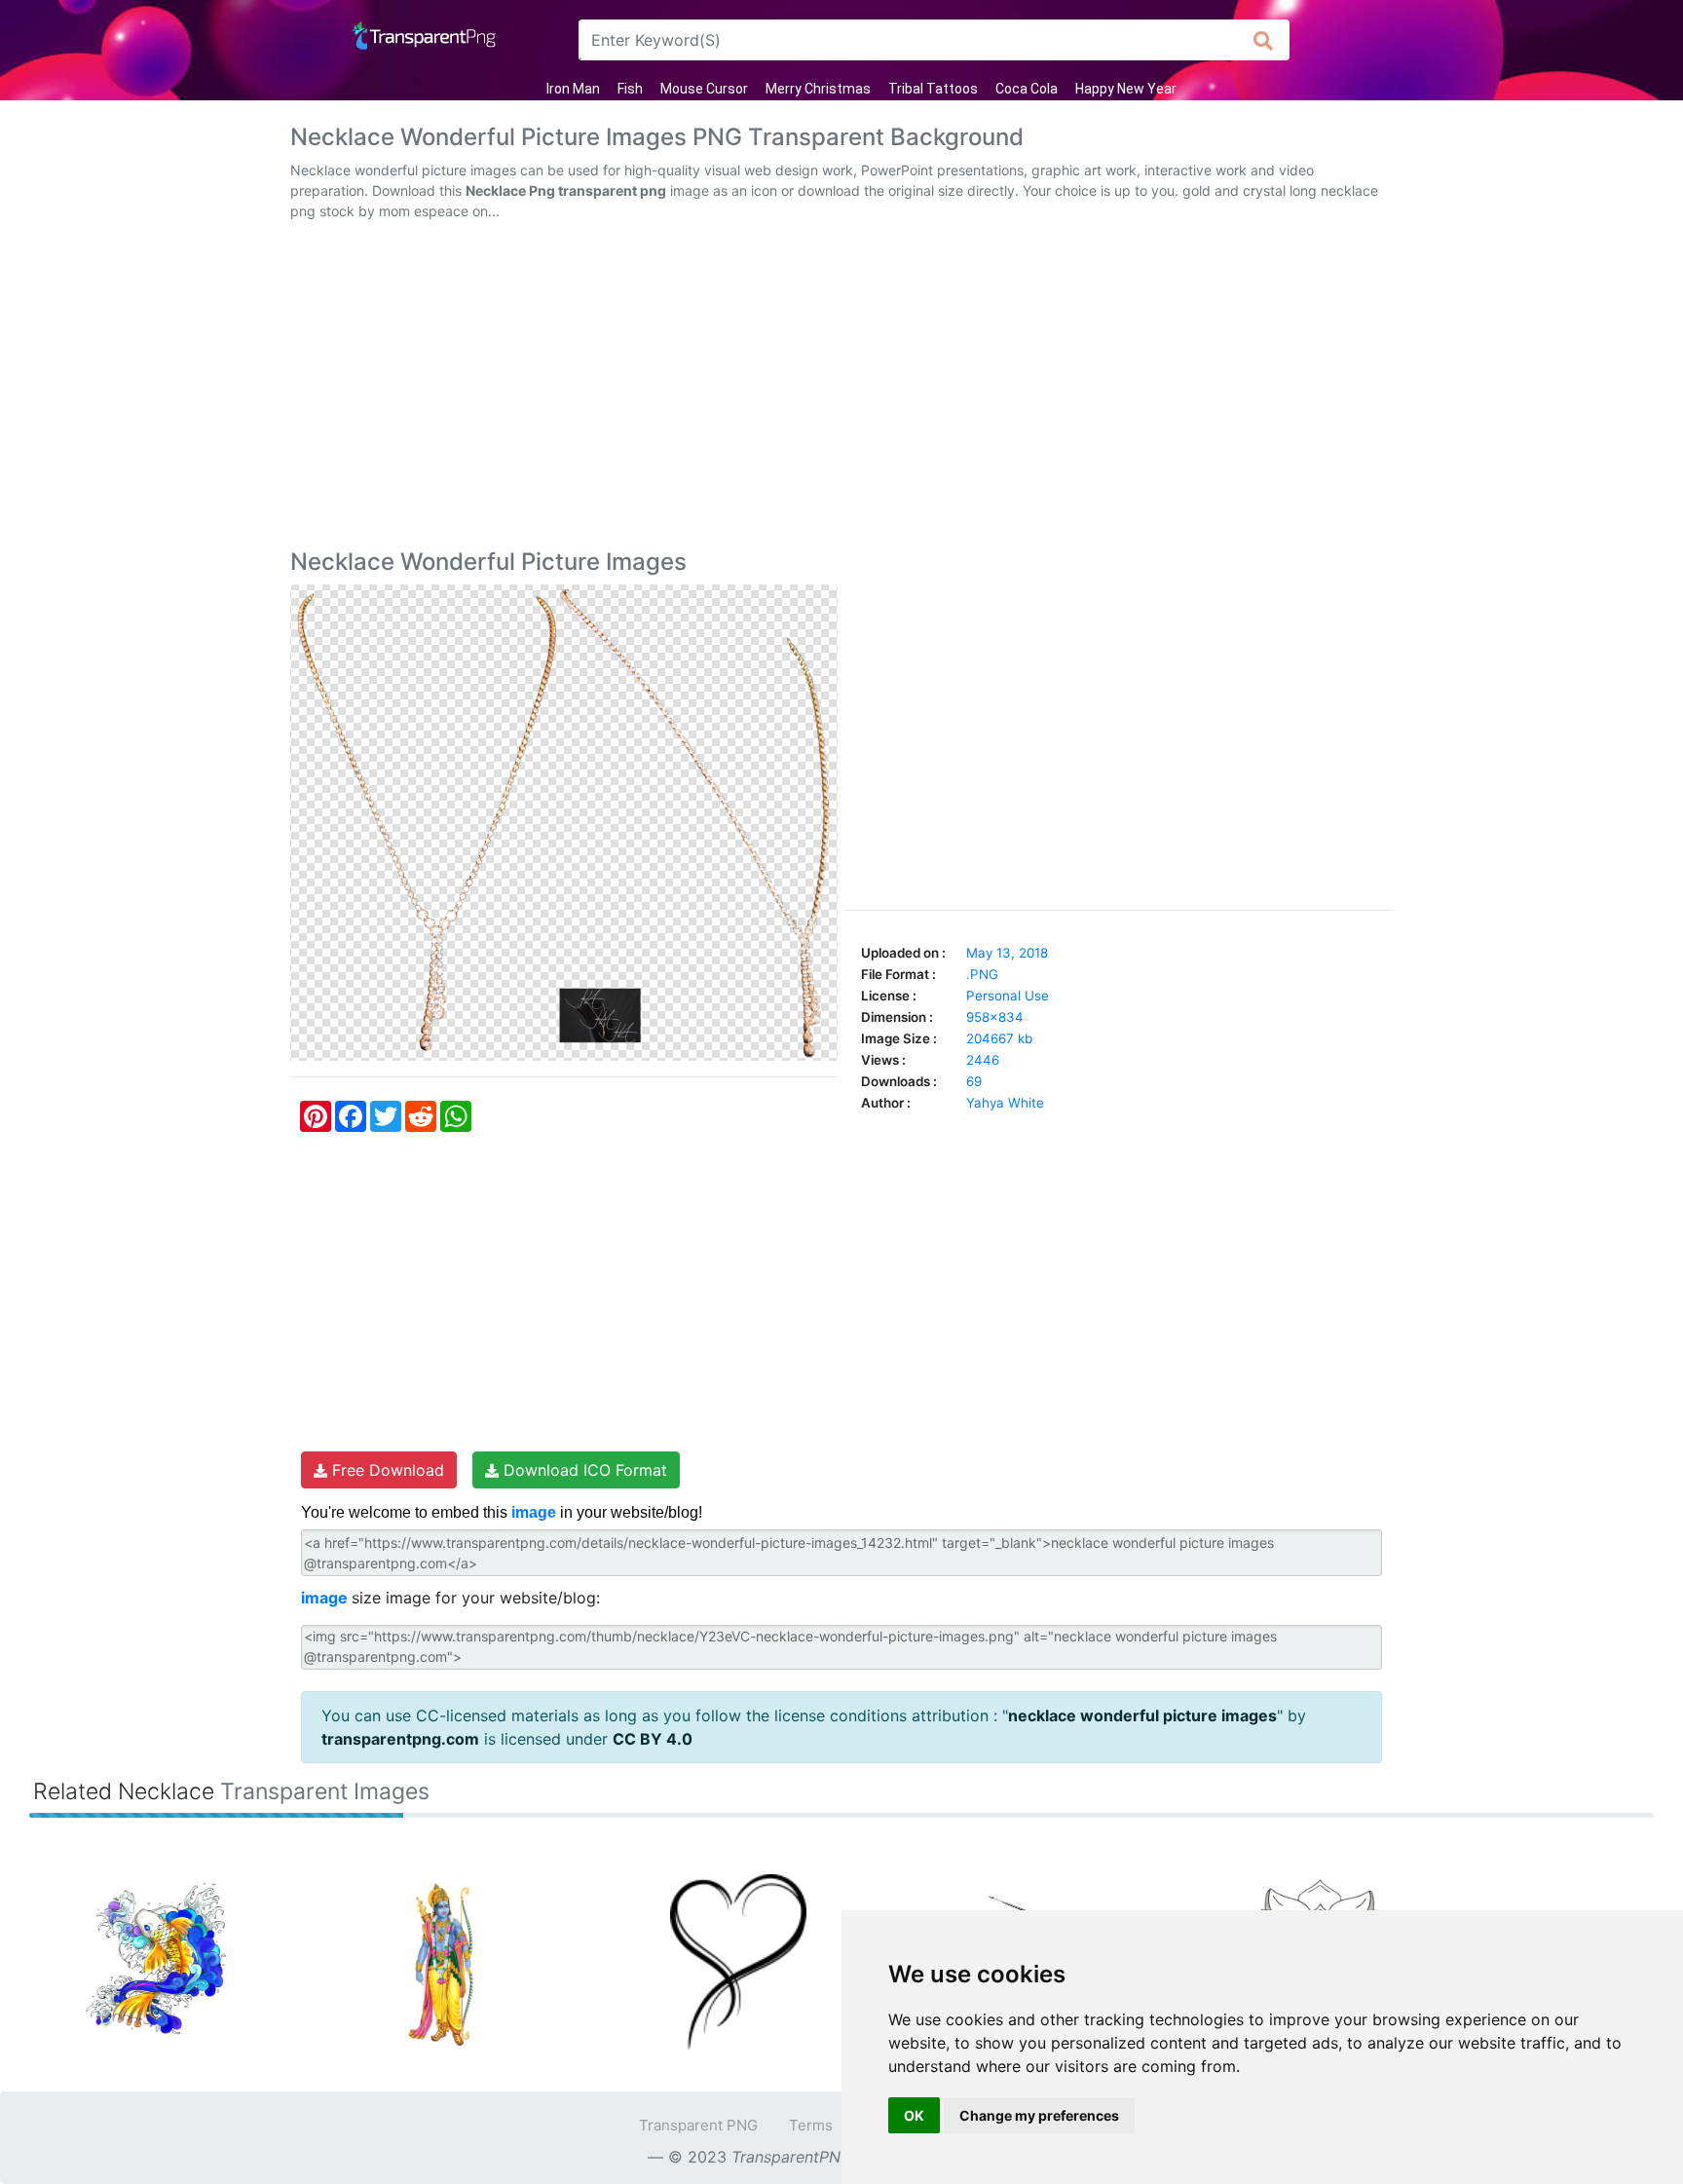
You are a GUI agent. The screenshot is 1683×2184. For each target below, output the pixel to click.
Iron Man (573, 89)
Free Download (386, 1470)
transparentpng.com (400, 1739)
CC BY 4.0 (653, 1739)
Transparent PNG (698, 2125)
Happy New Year (1126, 89)
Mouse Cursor (704, 89)
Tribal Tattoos (933, 89)
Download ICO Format (583, 1470)
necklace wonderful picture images (1142, 1715)
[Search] (1264, 40)
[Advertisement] (841, 389)
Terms (811, 2125)
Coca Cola (1027, 89)
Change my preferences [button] (1039, 2115)
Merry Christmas (818, 89)
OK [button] (914, 2115)
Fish (630, 89)
